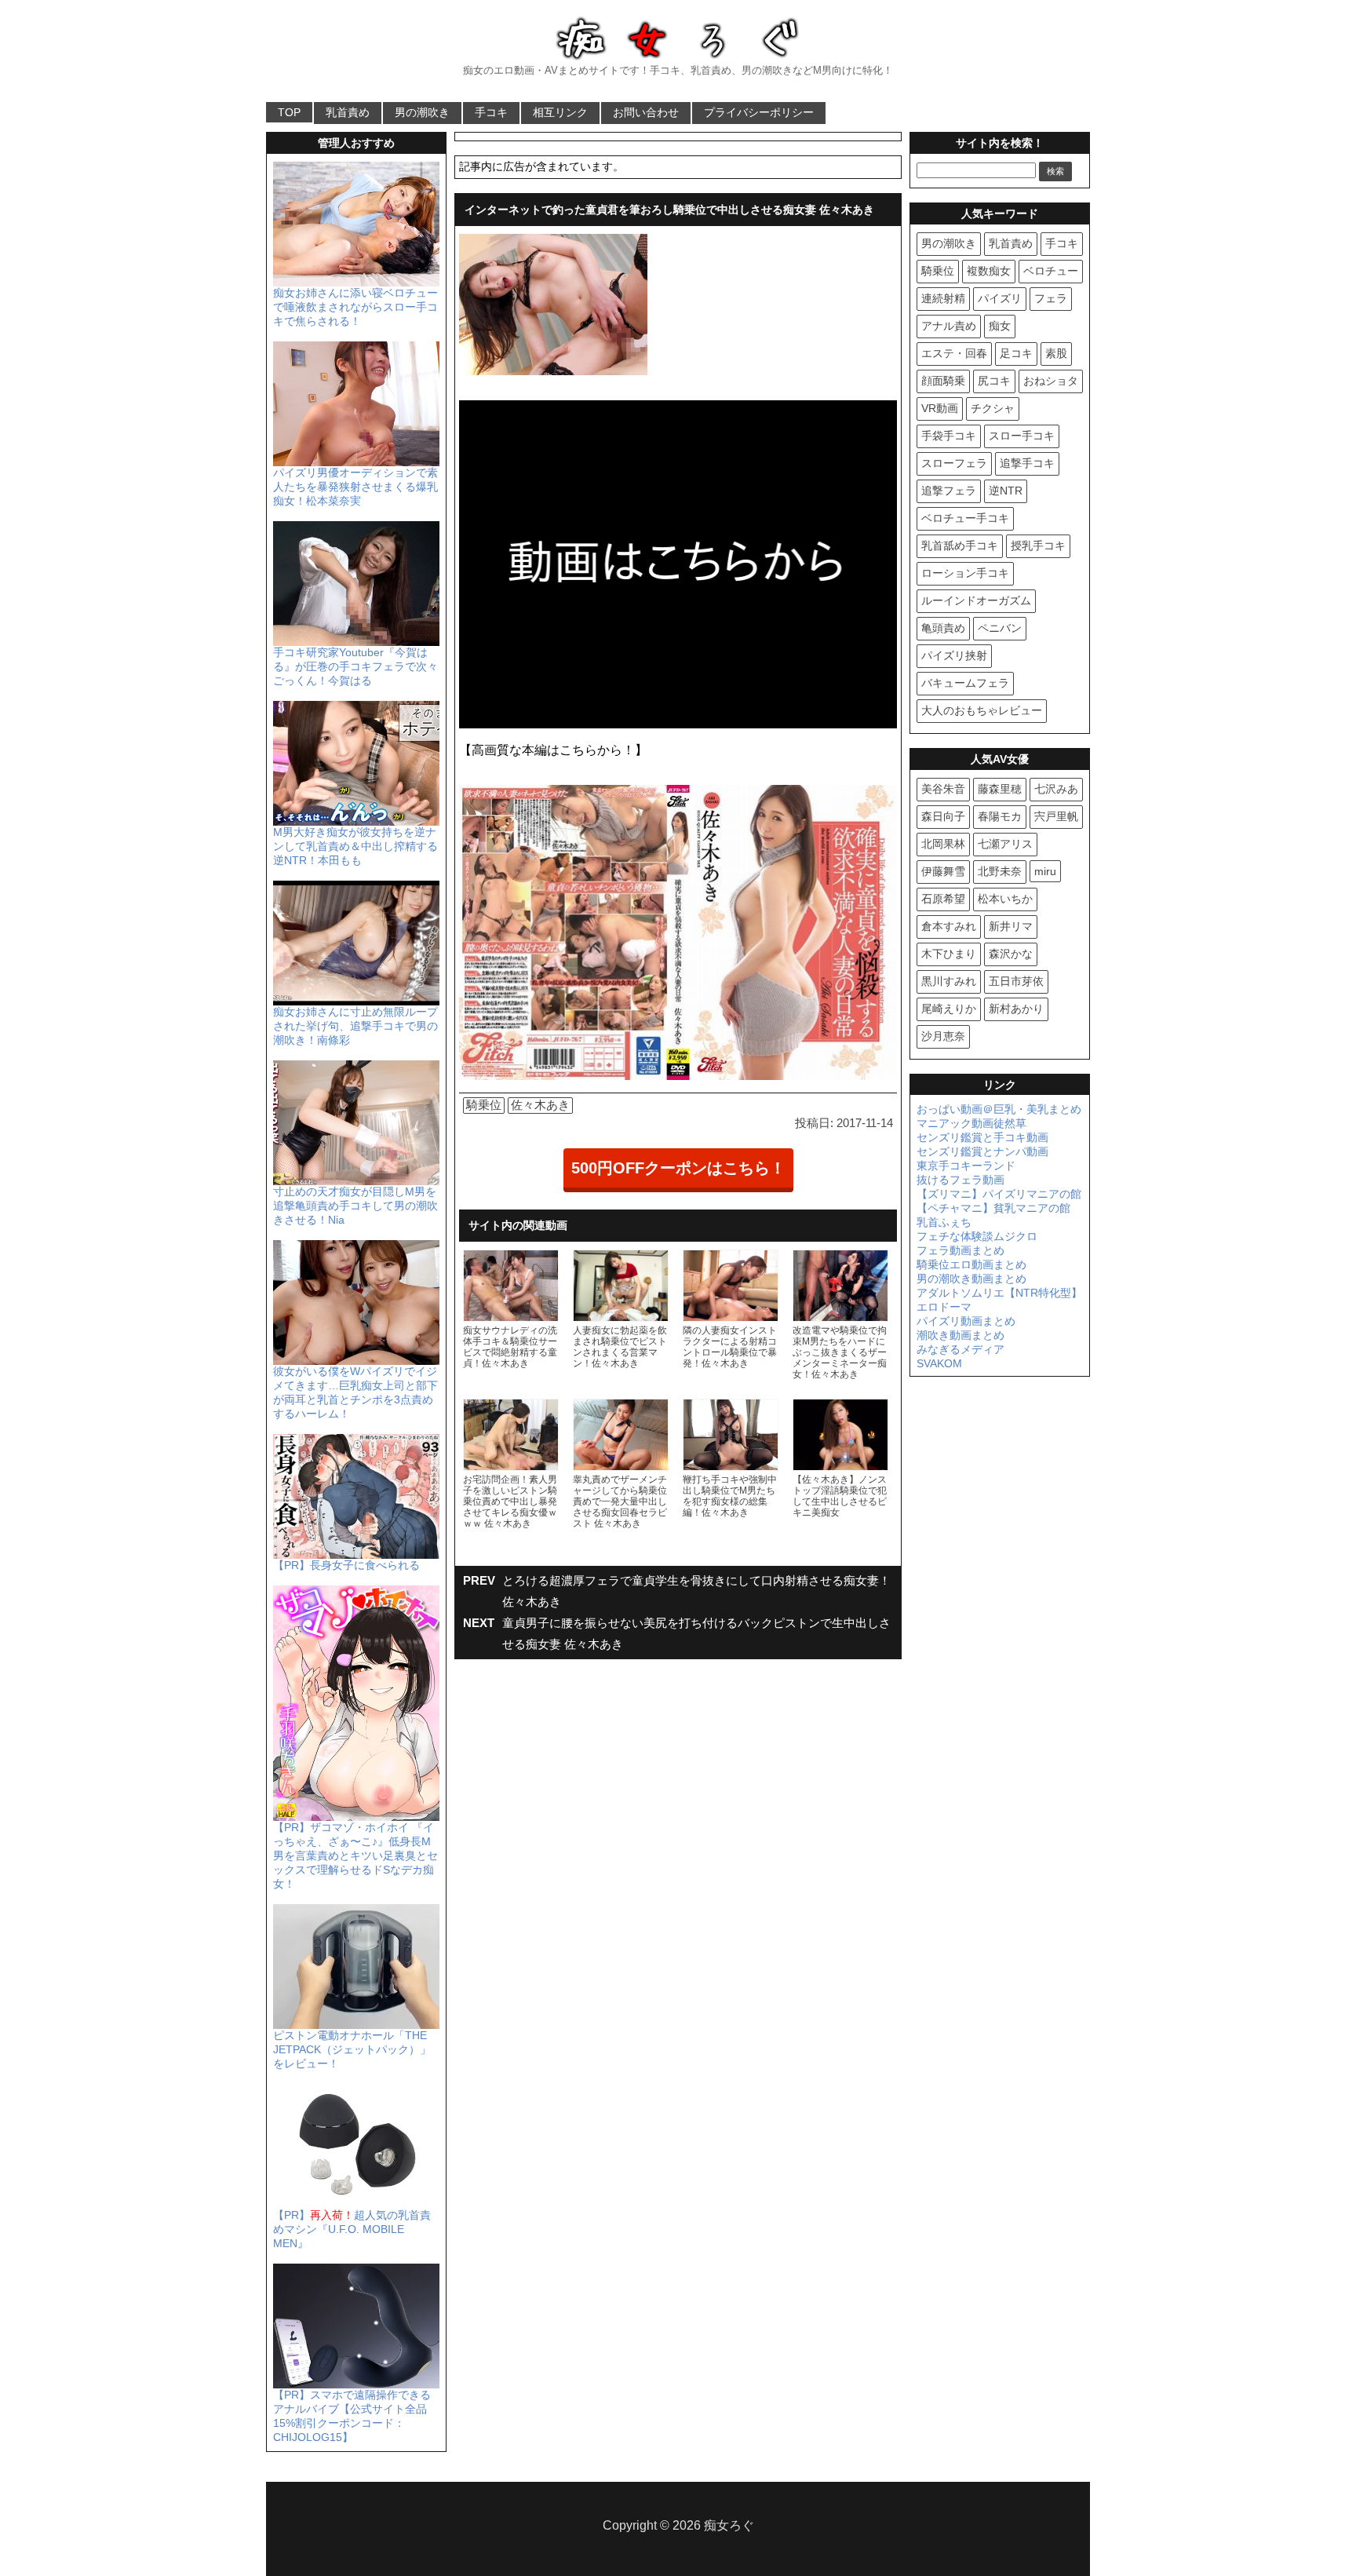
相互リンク (560, 112)
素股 (1056, 353)
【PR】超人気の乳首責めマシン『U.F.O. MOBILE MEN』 (352, 2229)
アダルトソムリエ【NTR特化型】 (999, 1293)
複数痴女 (989, 271)
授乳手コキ (1038, 545)
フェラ (1051, 298)
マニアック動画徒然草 (971, 1123)
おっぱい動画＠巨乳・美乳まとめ (999, 1109)
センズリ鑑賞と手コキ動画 (982, 1137)
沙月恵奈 (943, 1036)
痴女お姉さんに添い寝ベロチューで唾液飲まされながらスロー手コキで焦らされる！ (355, 307)
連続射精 (943, 298)
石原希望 (943, 899)
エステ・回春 (954, 353)
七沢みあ (1056, 789)
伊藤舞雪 (943, 871)
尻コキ (994, 381)
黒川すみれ (949, 981)
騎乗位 (484, 1105)
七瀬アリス (1005, 844)
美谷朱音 (943, 789)
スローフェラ (954, 463)
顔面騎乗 (943, 381)
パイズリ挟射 (954, 655)
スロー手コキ (1022, 436)
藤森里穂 (1000, 789)
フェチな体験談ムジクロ (977, 1236)
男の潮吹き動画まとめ (971, 1279)
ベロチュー (1051, 271)
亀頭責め (943, 628)
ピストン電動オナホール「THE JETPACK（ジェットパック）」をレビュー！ (352, 2049)
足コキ (1016, 353)
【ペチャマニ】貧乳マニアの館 (993, 1208)
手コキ (491, 112)
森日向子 (943, 816)
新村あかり (1016, 1009)
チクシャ (993, 408)
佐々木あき (540, 1105)
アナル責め (949, 326)
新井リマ (1011, 926)
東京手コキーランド (966, 1166)
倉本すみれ (949, 926)
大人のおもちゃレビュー (982, 710)
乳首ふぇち (944, 1222)
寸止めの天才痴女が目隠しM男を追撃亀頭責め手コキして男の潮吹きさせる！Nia (355, 1206)
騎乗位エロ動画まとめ (971, 1264)
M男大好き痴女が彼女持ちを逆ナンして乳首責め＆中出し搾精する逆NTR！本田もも (355, 846)
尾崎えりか (949, 1009)
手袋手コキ (949, 436)
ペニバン (1000, 628)
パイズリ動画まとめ (966, 1321)
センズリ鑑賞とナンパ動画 (982, 1151)
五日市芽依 (1016, 981)
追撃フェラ (949, 491)
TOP (289, 112)
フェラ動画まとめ (960, 1250)
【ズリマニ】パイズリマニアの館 (999, 1194)
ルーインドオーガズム (976, 600)
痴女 (1000, 326)
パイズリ (1000, 298)
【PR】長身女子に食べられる (346, 1565)
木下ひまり (949, 954)
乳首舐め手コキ (960, 545)
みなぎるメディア (960, 1349)
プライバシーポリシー (759, 112)
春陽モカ (1000, 816)
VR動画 (940, 408)
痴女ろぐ (729, 2525)
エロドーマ (944, 1307)
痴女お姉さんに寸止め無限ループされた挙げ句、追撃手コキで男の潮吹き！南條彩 (355, 1026)
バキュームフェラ (965, 683)
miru (1045, 871)
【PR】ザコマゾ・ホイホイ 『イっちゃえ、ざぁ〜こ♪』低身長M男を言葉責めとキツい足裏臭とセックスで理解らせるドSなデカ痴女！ (355, 1855)
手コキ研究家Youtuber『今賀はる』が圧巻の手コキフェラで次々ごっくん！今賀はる (355, 666)
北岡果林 (943, 844)
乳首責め (348, 112)
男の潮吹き (422, 112)
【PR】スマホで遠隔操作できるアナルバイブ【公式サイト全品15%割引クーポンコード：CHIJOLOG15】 (352, 2416)
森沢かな (1011, 954)
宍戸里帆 (1056, 816)
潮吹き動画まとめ (960, 1335)
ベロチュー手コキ (965, 518)
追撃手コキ (1027, 463)
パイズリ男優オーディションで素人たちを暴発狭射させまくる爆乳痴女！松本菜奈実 (355, 487)
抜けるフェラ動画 (960, 1180)
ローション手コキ (965, 573)
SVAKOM (939, 1363)
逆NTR (1006, 491)
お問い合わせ (646, 112)
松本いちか (1005, 899)
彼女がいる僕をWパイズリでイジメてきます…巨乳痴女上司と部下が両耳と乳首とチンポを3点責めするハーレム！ (355, 1392)
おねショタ (1051, 381)
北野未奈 (1000, 871)
